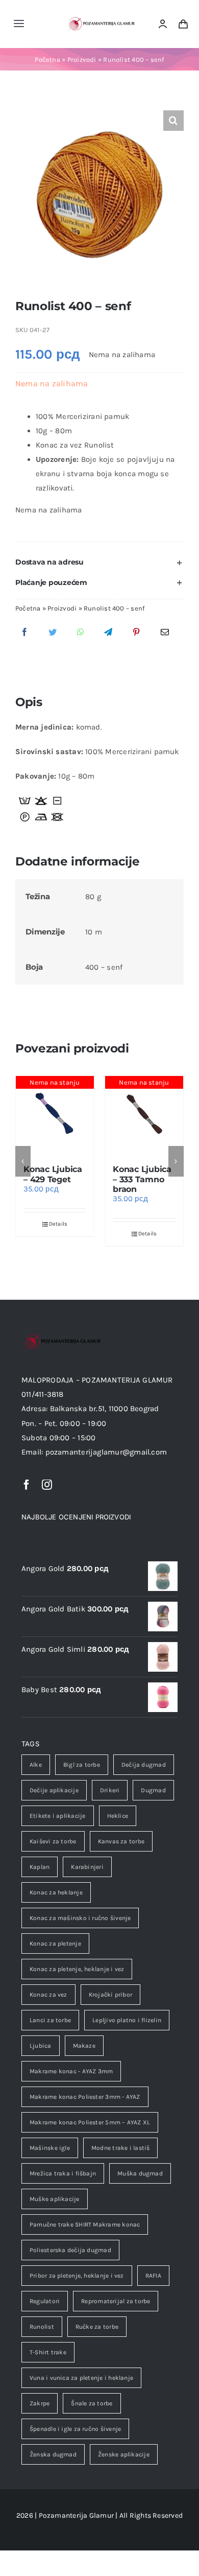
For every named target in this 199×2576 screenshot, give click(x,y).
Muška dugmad (140, 2173)
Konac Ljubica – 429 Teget (53, 1174)
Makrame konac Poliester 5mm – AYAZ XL (90, 2122)
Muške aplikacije (55, 2199)
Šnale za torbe (92, 2403)
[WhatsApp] (81, 633)
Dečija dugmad (144, 1765)
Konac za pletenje (55, 1943)
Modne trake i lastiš (121, 2148)
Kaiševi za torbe (53, 1841)
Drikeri (110, 1790)
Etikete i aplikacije (58, 1816)
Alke (36, 1765)
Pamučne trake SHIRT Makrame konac (85, 2224)
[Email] (165, 633)
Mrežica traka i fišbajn (63, 2173)
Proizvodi (82, 60)
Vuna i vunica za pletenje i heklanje (81, 2378)
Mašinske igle (50, 2148)
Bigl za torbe (82, 1765)
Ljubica (41, 2046)
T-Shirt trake (48, 2352)
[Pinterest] (136, 633)
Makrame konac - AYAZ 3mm (71, 2071)
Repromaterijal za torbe (116, 2301)
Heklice (118, 1816)
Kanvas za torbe (121, 1841)
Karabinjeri (87, 1867)
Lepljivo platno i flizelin (127, 2020)
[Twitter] (53, 633)
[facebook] (27, 1485)
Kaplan (40, 1867)
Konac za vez (48, 1995)
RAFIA (153, 2276)
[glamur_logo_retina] (101, 18)
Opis (29, 702)
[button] (99, 562)
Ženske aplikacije (124, 2454)
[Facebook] (24, 633)
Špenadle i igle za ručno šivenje (75, 2429)
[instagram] (47, 1485)
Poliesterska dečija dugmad (70, 2250)
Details (58, 1224)
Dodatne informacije (77, 861)
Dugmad (153, 1790)
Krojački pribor (110, 1995)
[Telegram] (108, 633)
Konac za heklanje (56, 1892)
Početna (47, 60)
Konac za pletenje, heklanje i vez (77, 1969)
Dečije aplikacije (54, 1790)
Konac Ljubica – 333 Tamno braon (142, 1179)
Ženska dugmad (53, 2454)
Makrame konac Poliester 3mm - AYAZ (85, 2097)
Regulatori (45, 2301)
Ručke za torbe (97, 2327)
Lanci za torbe (50, 2020)
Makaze (84, 2046)
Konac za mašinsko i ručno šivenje (80, 1918)
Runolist (42, 2327)
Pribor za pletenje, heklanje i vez (77, 2276)
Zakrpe (40, 2403)
